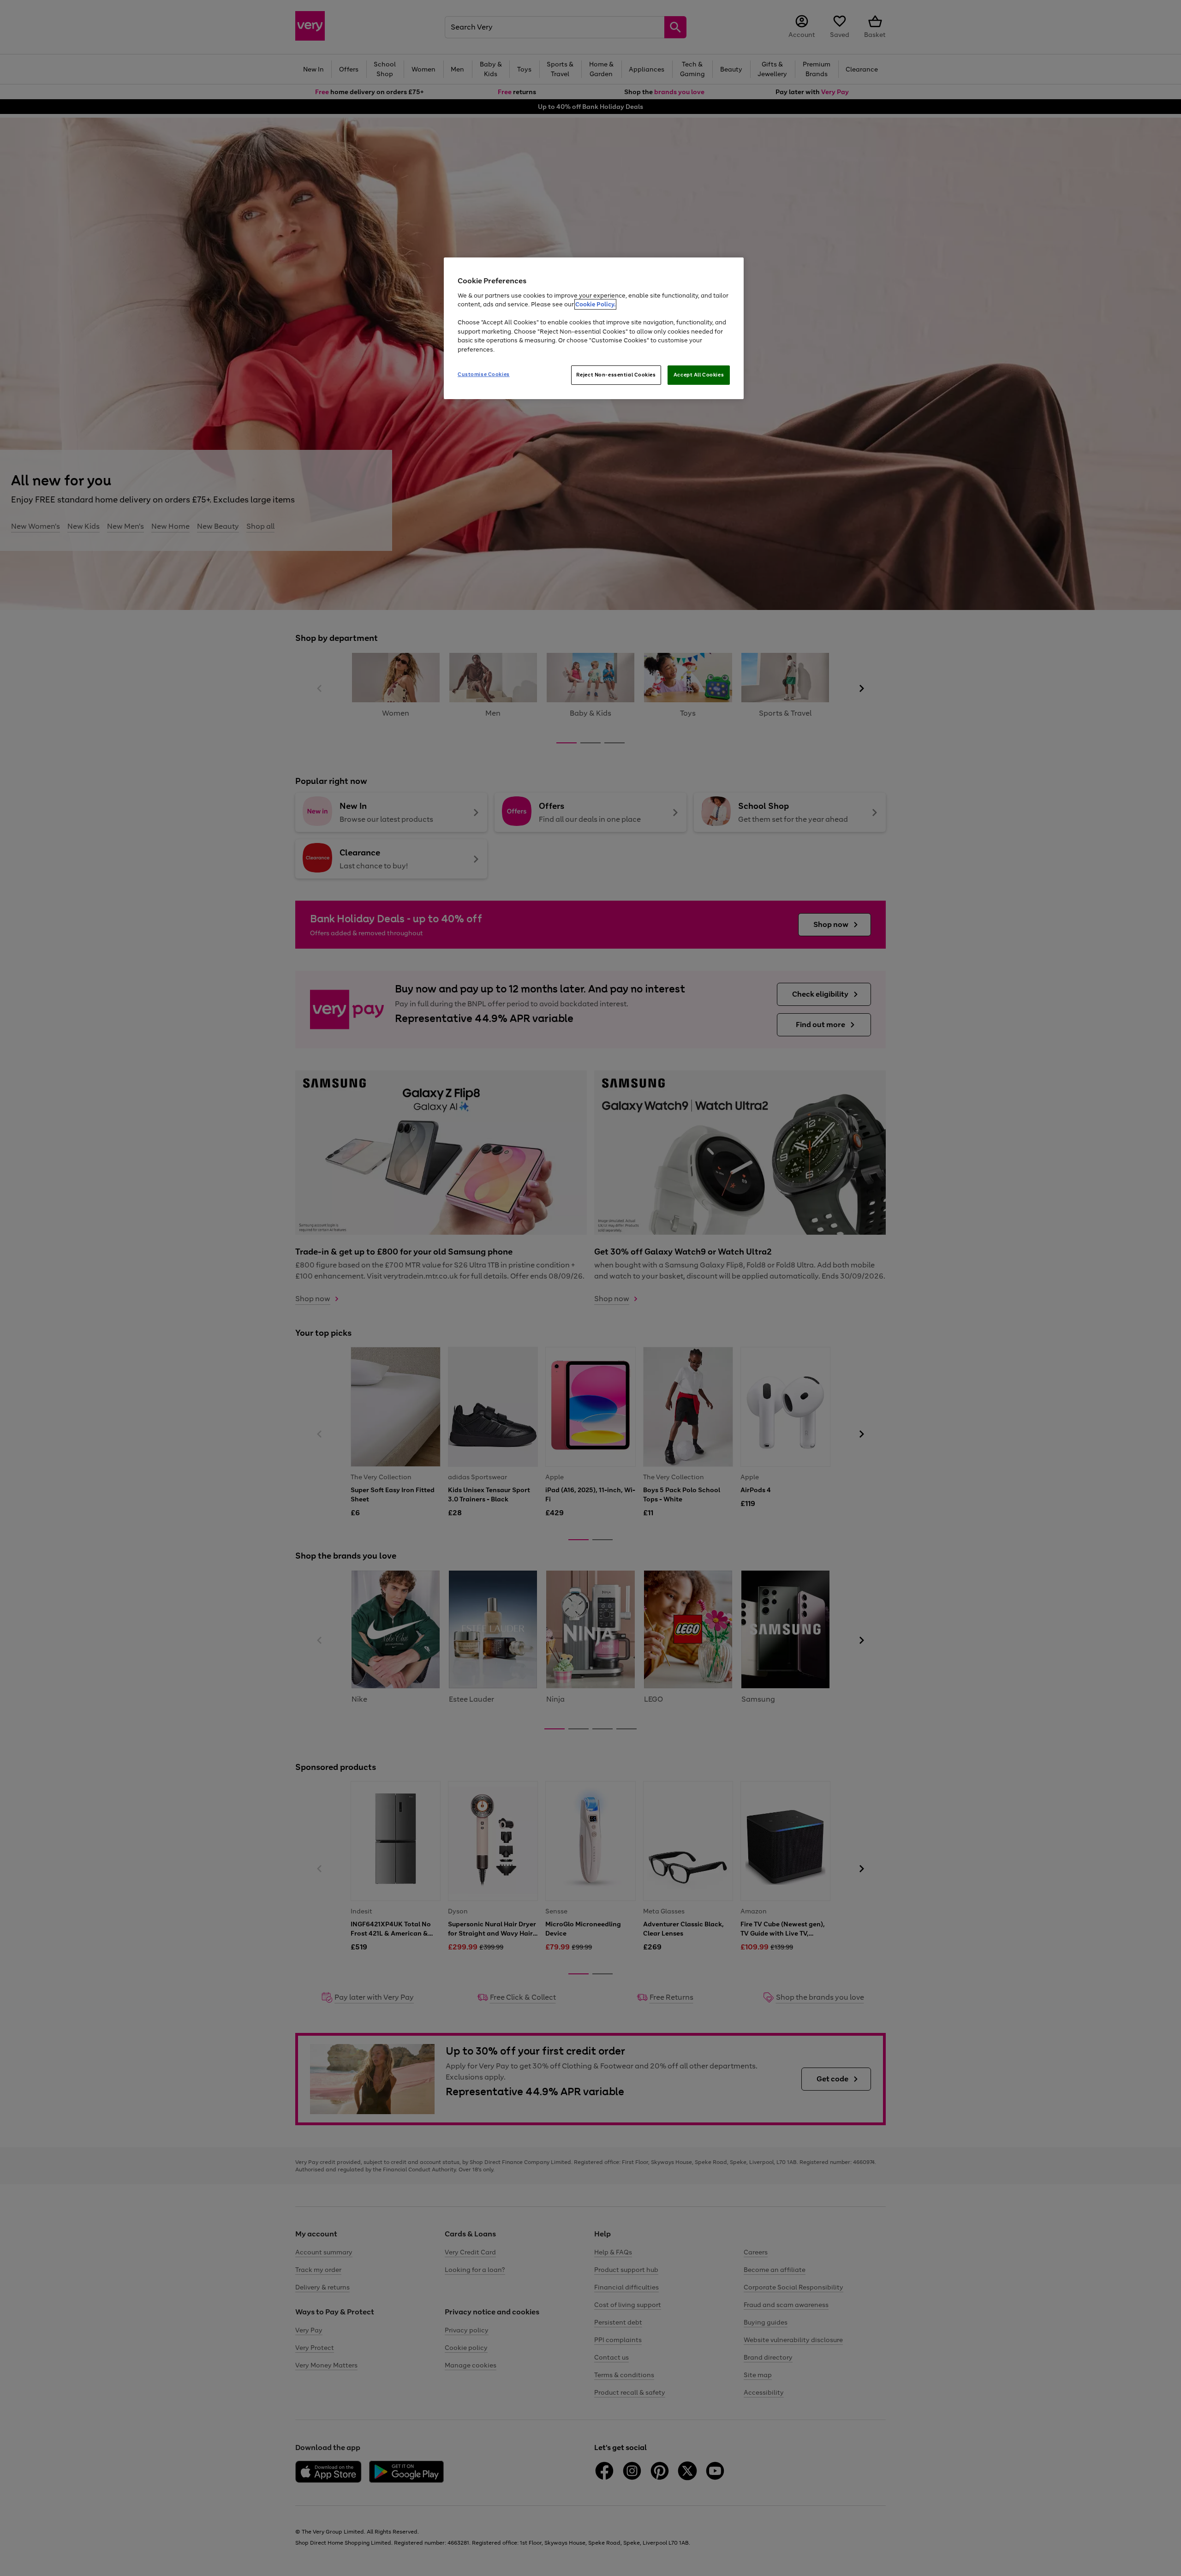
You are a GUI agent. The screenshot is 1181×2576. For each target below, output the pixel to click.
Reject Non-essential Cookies (616, 375)
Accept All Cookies (699, 375)
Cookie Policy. (595, 304)
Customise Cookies (484, 374)
